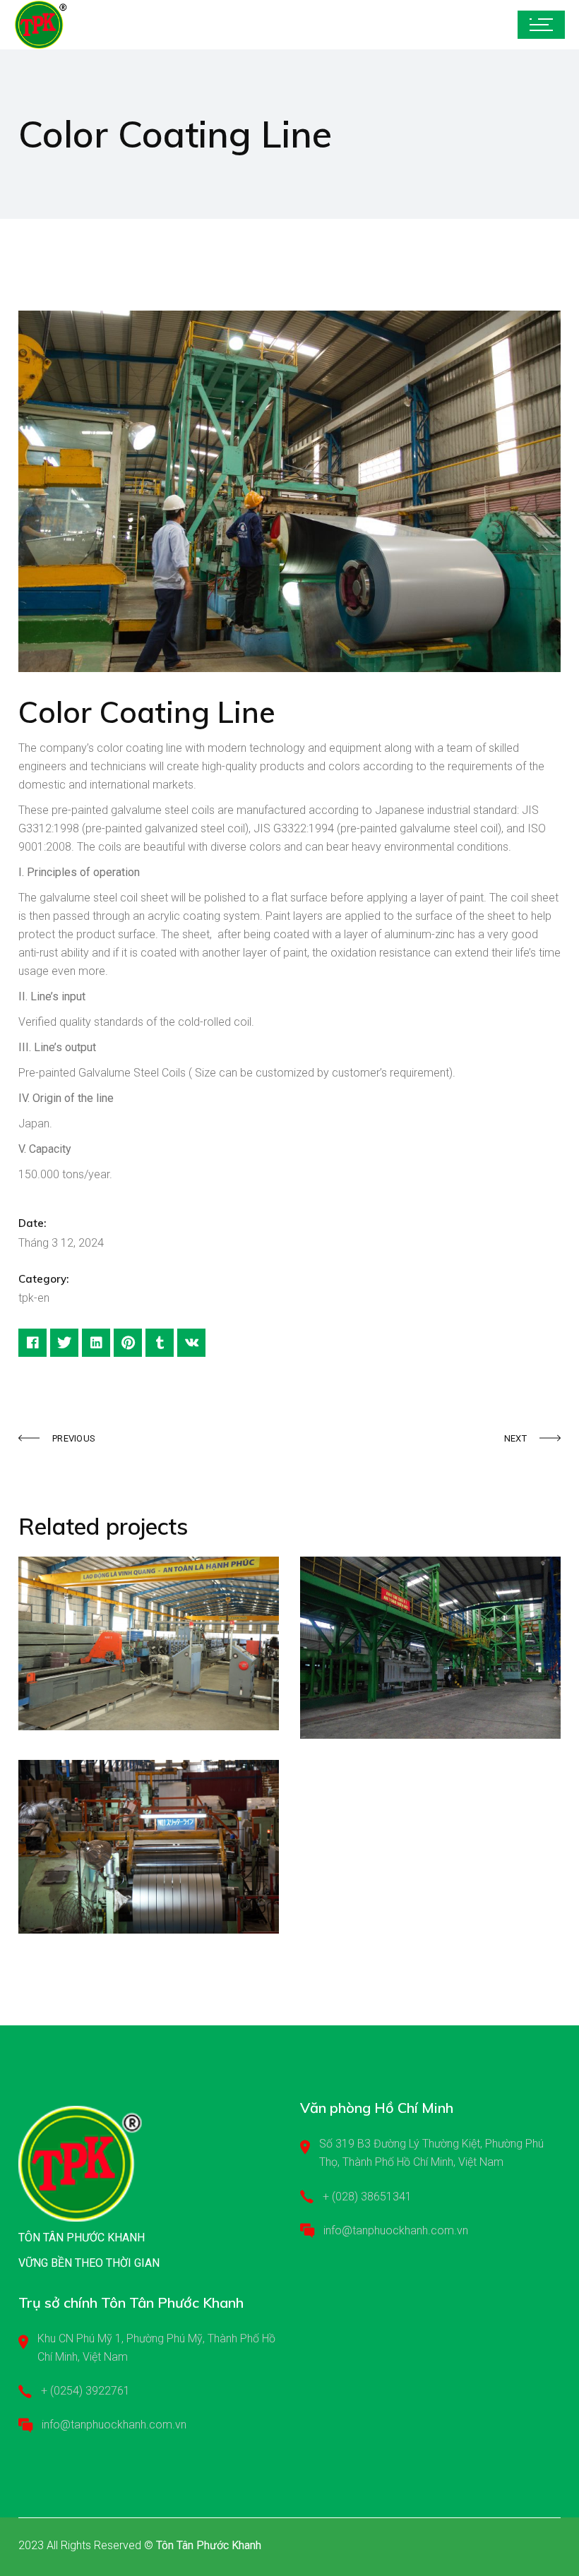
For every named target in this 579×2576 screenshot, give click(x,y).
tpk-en (34, 1298)
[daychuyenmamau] (289, 491)
